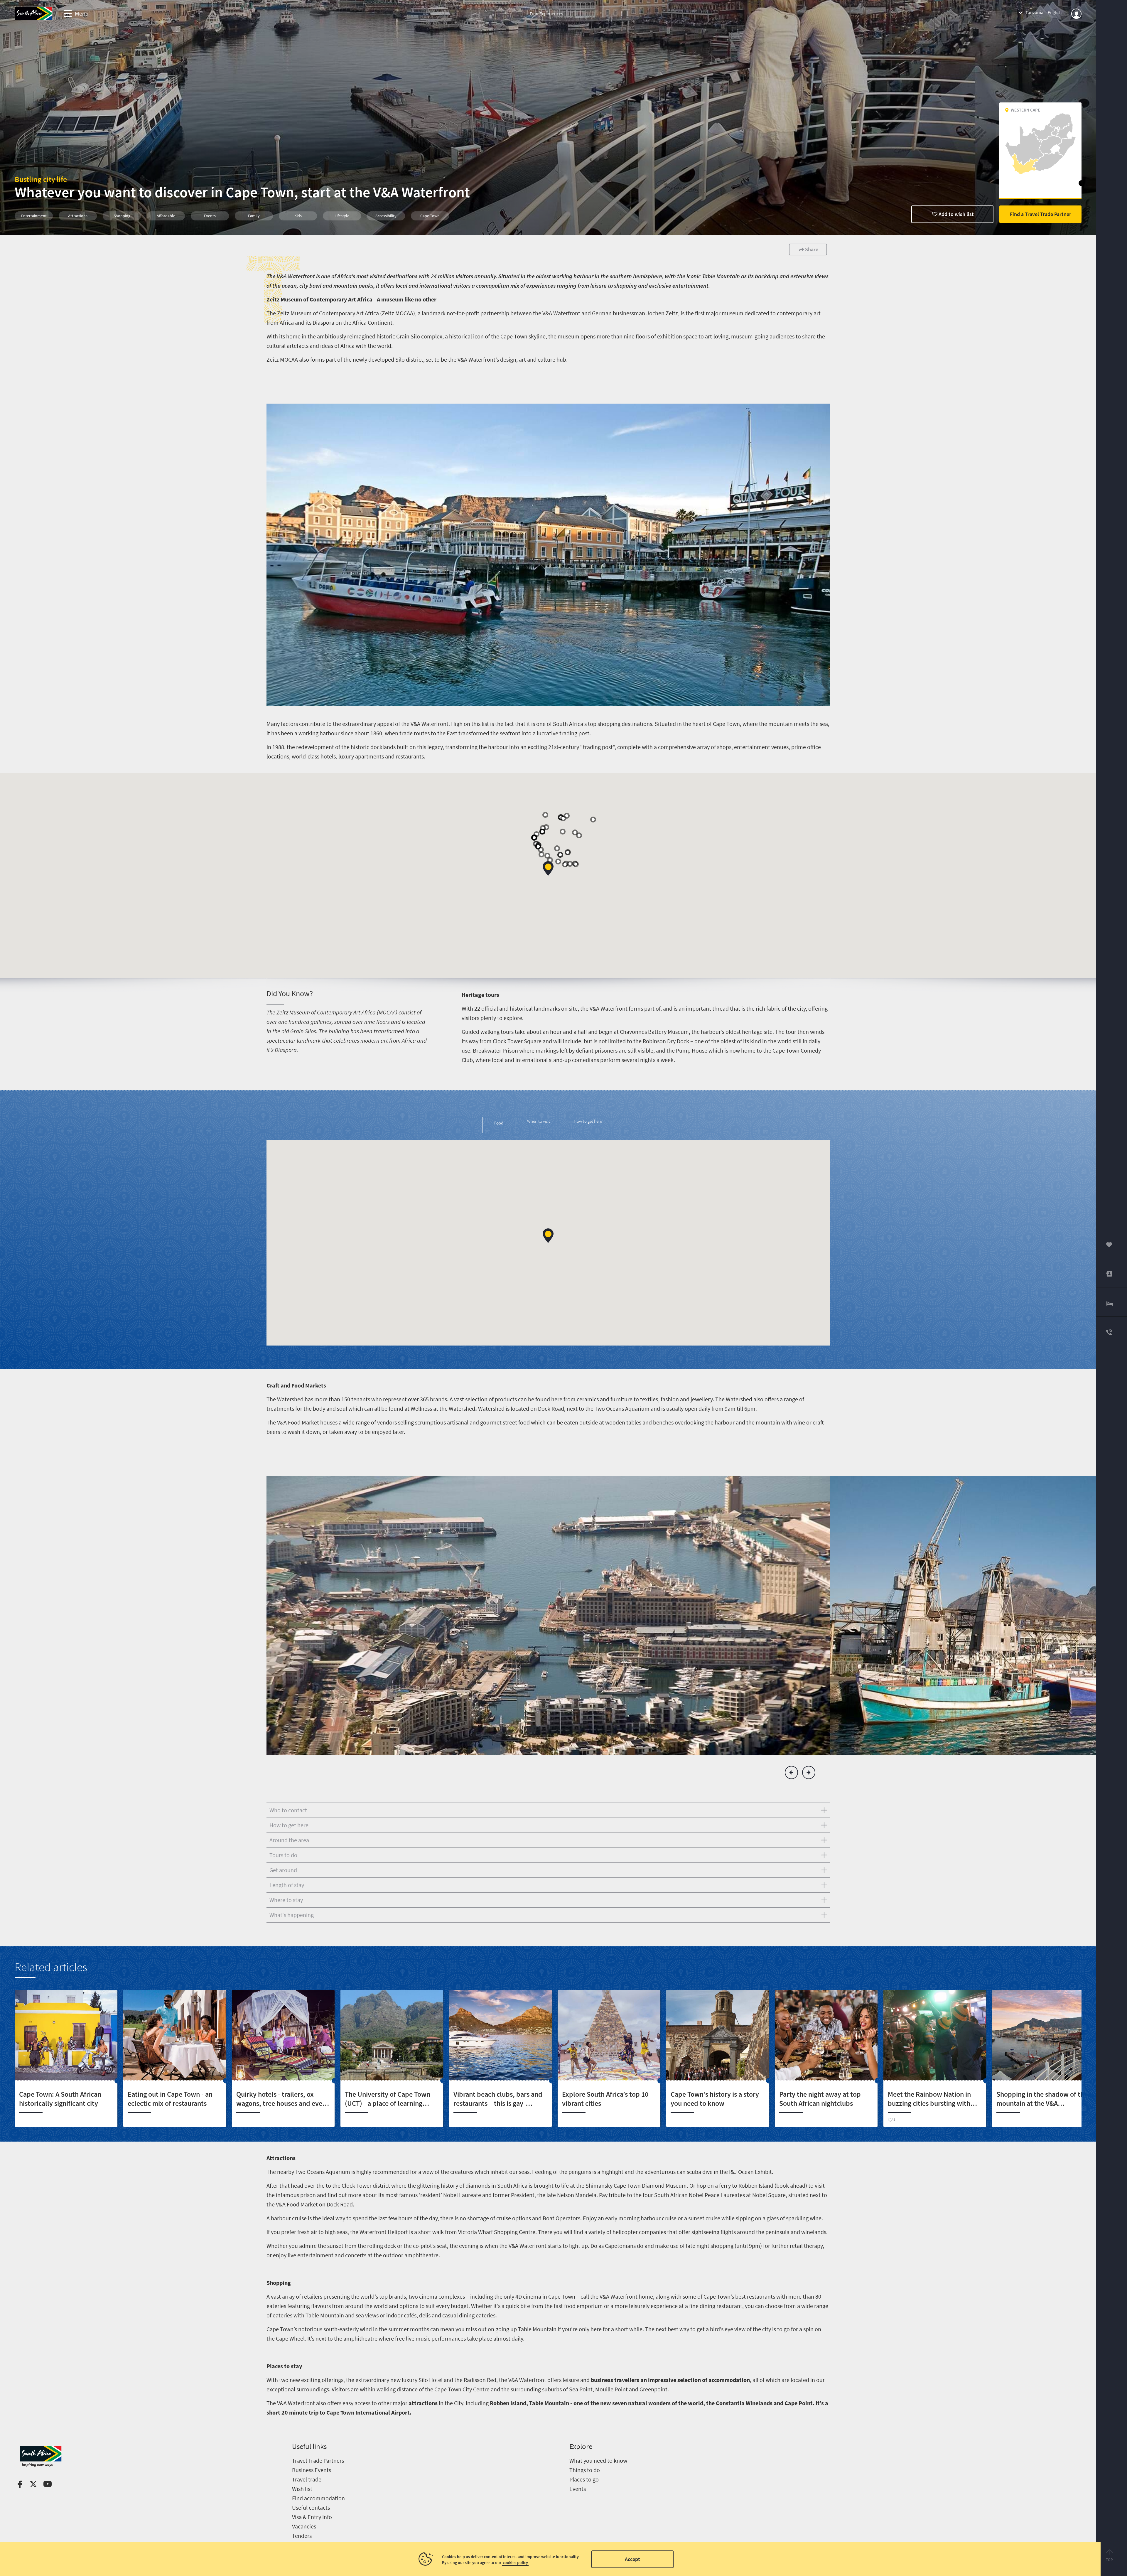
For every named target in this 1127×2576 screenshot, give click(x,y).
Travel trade (307, 2479)
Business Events (312, 2470)
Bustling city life (41, 179)
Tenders (302, 2536)
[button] (548, 868)
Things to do (585, 2470)
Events (578, 2489)
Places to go (584, 2479)
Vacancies (304, 2526)
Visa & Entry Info (312, 2517)
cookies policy (515, 2562)
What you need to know (598, 2460)
